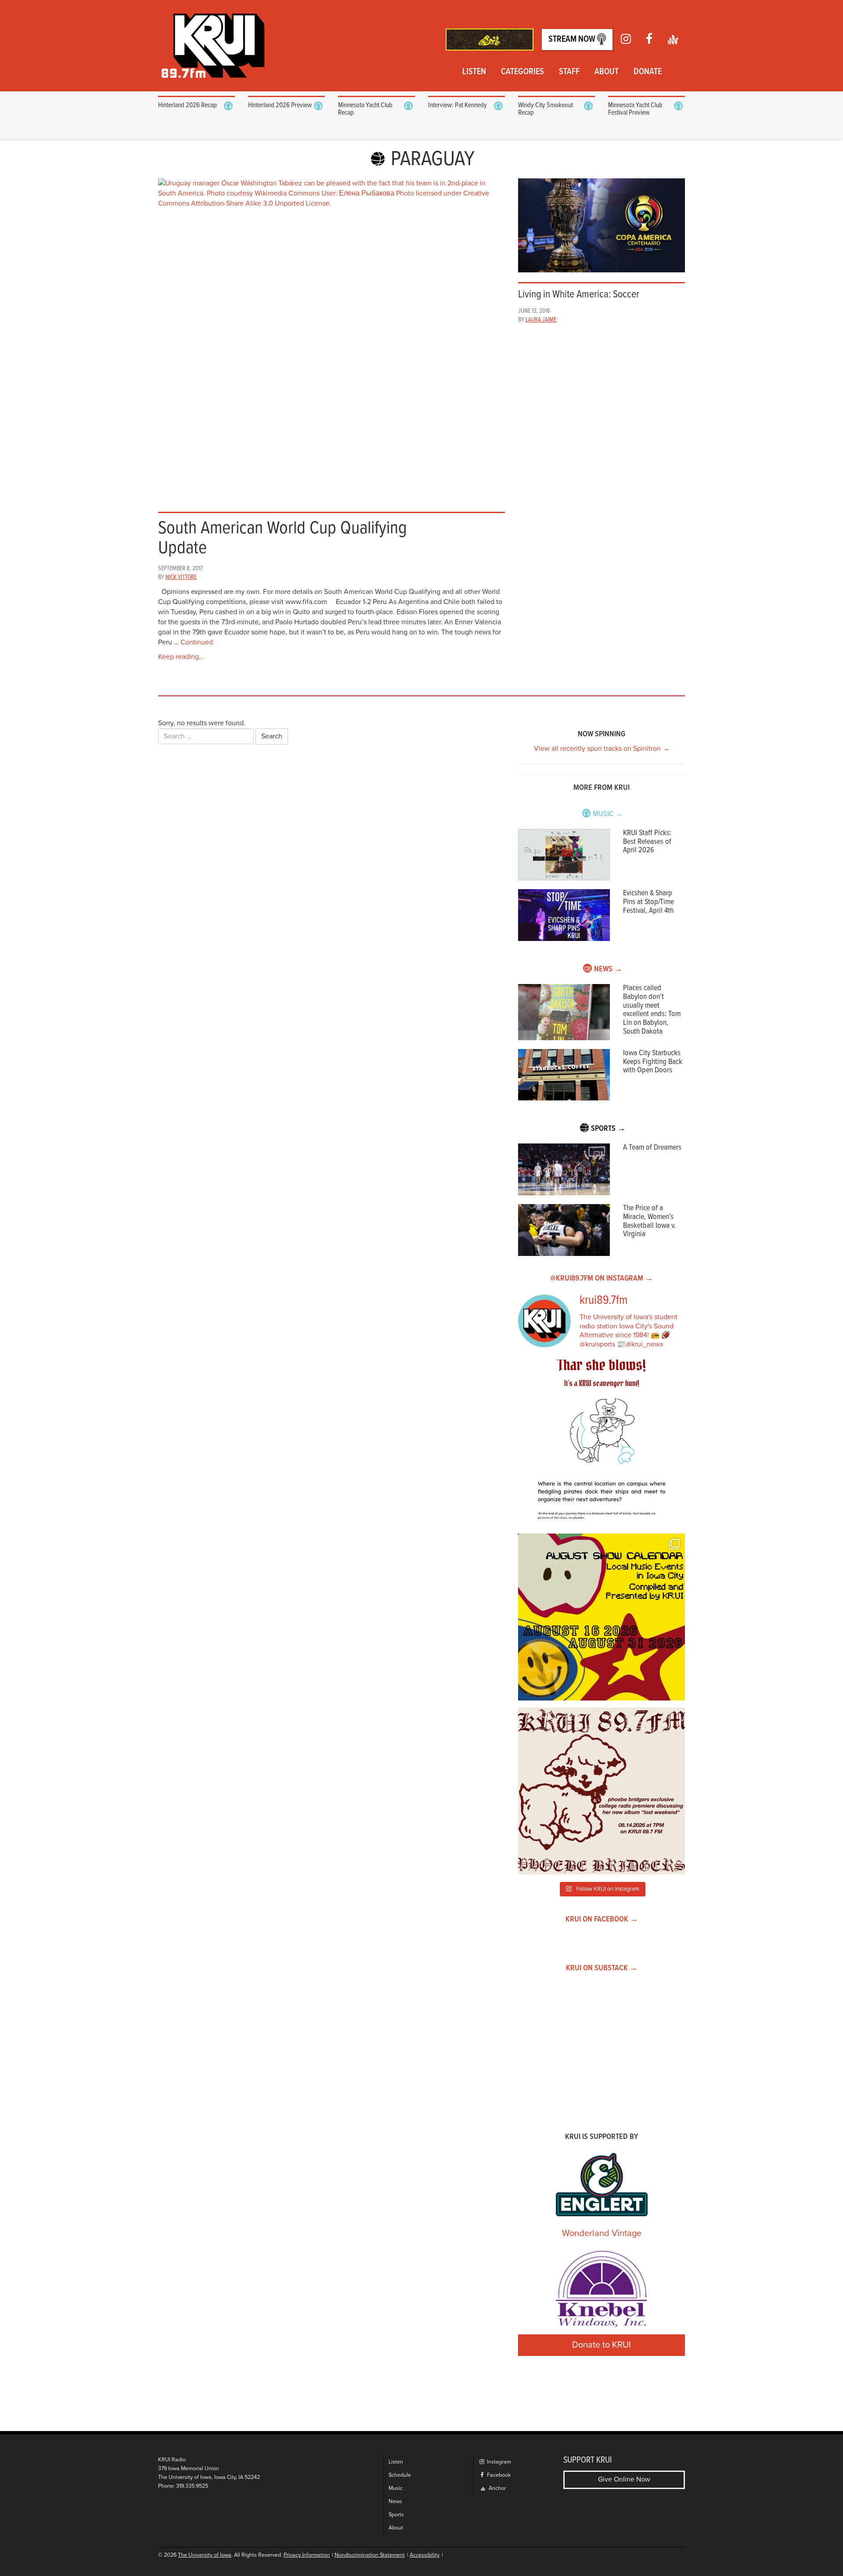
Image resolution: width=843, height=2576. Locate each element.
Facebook (498, 2475)
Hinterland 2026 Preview (280, 105)
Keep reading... (181, 657)
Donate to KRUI (602, 2345)
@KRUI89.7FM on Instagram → (602, 1279)
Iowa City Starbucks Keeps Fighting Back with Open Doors (653, 1062)
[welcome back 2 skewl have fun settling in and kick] (602, 1617)
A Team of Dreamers (652, 1148)
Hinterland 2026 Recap (187, 105)
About (607, 72)
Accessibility (425, 2555)
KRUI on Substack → (602, 1968)
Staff (569, 72)
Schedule (400, 2475)
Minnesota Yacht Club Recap (365, 109)
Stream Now (573, 40)
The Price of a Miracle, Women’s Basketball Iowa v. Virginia (649, 1221)
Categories (522, 72)
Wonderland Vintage (602, 2233)
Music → (608, 814)
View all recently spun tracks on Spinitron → (602, 749)
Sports (396, 2515)
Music (396, 2488)
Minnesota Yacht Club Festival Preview (635, 109)
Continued (197, 642)
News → (608, 969)
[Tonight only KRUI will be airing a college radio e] (602, 1791)
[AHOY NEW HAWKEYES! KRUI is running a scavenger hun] (602, 1443)
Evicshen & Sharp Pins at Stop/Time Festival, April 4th (648, 902)
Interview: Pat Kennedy (458, 105)
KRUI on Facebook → (602, 1919)
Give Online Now (624, 2479)
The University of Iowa (205, 2555)
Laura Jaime (541, 320)
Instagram (498, 2462)
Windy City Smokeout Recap (546, 109)
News (395, 2502)
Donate (648, 72)
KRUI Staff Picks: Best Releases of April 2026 (647, 842)
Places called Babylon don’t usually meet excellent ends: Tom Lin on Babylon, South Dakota (652, 1010)
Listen (474, 72)
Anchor (497, 2488)
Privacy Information (307, 2555)
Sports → (608, 1129)
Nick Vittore (181, 577)
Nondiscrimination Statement (370, 2555)
